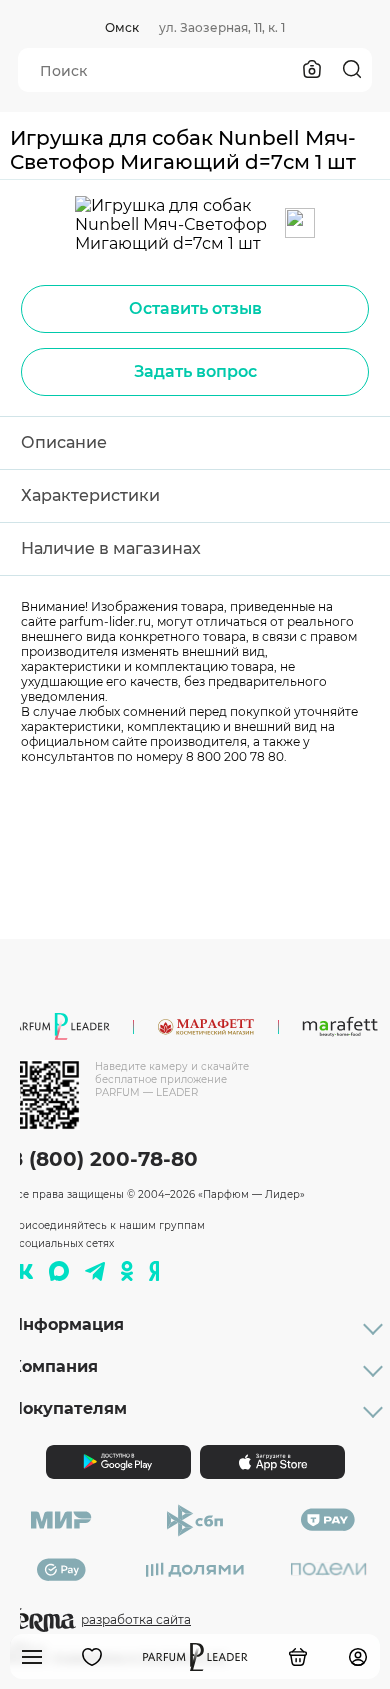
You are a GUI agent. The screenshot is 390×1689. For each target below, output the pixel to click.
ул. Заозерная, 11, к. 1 (222, 27)
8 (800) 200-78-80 (104, 1159)
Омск (122, 27)
